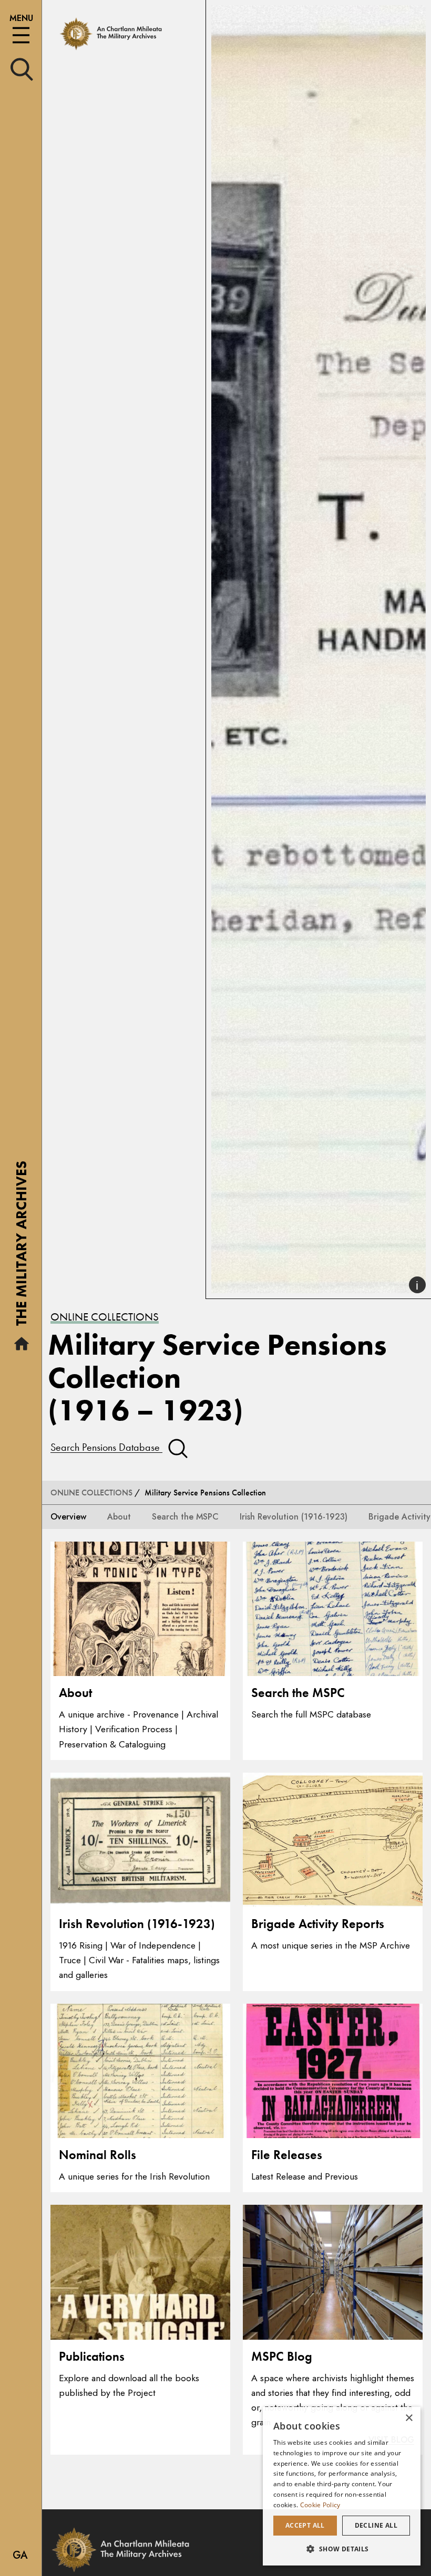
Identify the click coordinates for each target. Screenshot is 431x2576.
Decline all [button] (376, 2525)
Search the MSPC (185, 1517)
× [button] (409, 2418)
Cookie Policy (320, 2505)
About (119, 1517)
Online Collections (105, 1317)
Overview (68, 1517)
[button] (342, 2549)
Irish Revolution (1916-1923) (294, 1517)
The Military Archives (21, 1247)
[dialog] (342, 2486)
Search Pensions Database (106, 1447)
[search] (22, 69)
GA (20, 2555)
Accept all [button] (305, 2525)
